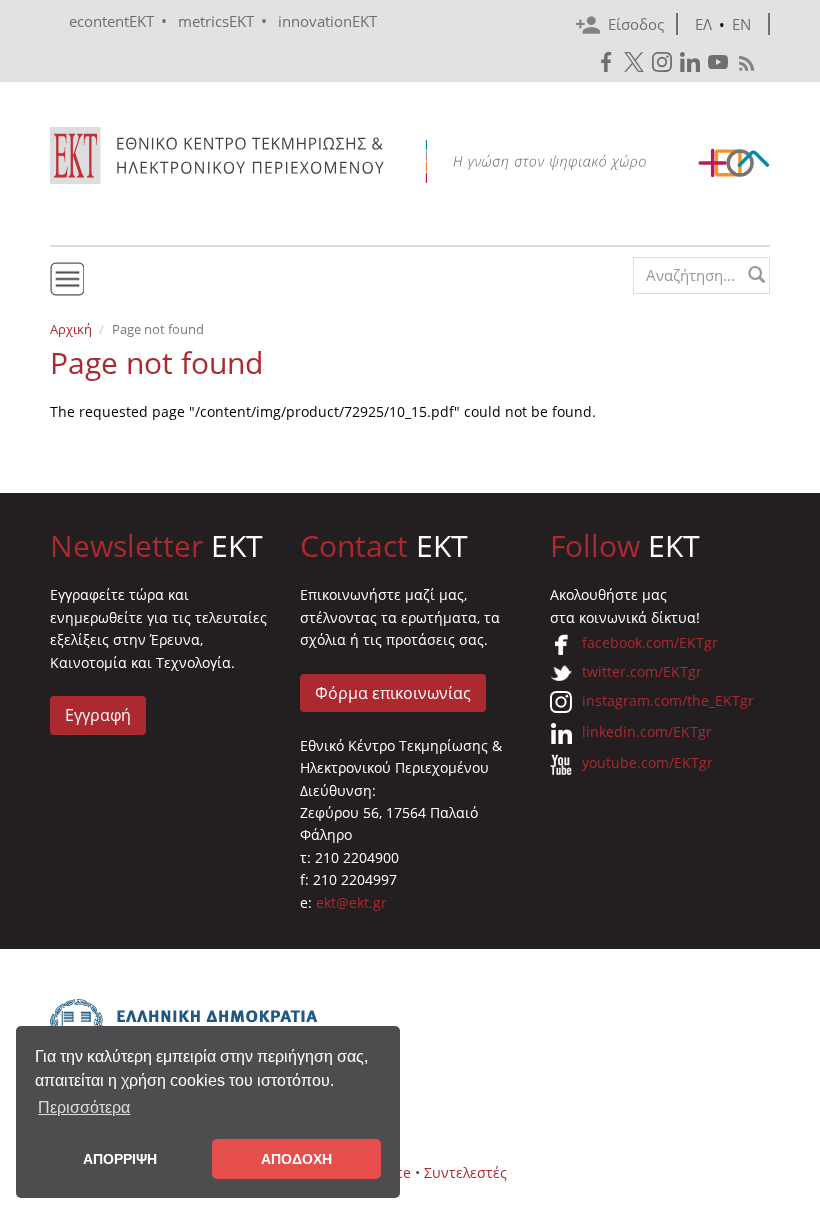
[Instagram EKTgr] (664, 62)
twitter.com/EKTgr (642, 671)
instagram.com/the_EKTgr (668, 700)
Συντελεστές (465, 1172)
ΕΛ (703, 24)
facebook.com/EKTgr (650, 642)
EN (741, 24)
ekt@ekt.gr (351, 902)
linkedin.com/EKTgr (647, 731)
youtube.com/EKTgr (647, 762)
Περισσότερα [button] (84, 1107)
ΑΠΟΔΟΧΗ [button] (296, 1159)
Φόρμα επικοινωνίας (393, 693)
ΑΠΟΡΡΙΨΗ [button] (120, 1159)
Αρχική (71, 329)
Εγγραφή (98, 715)
